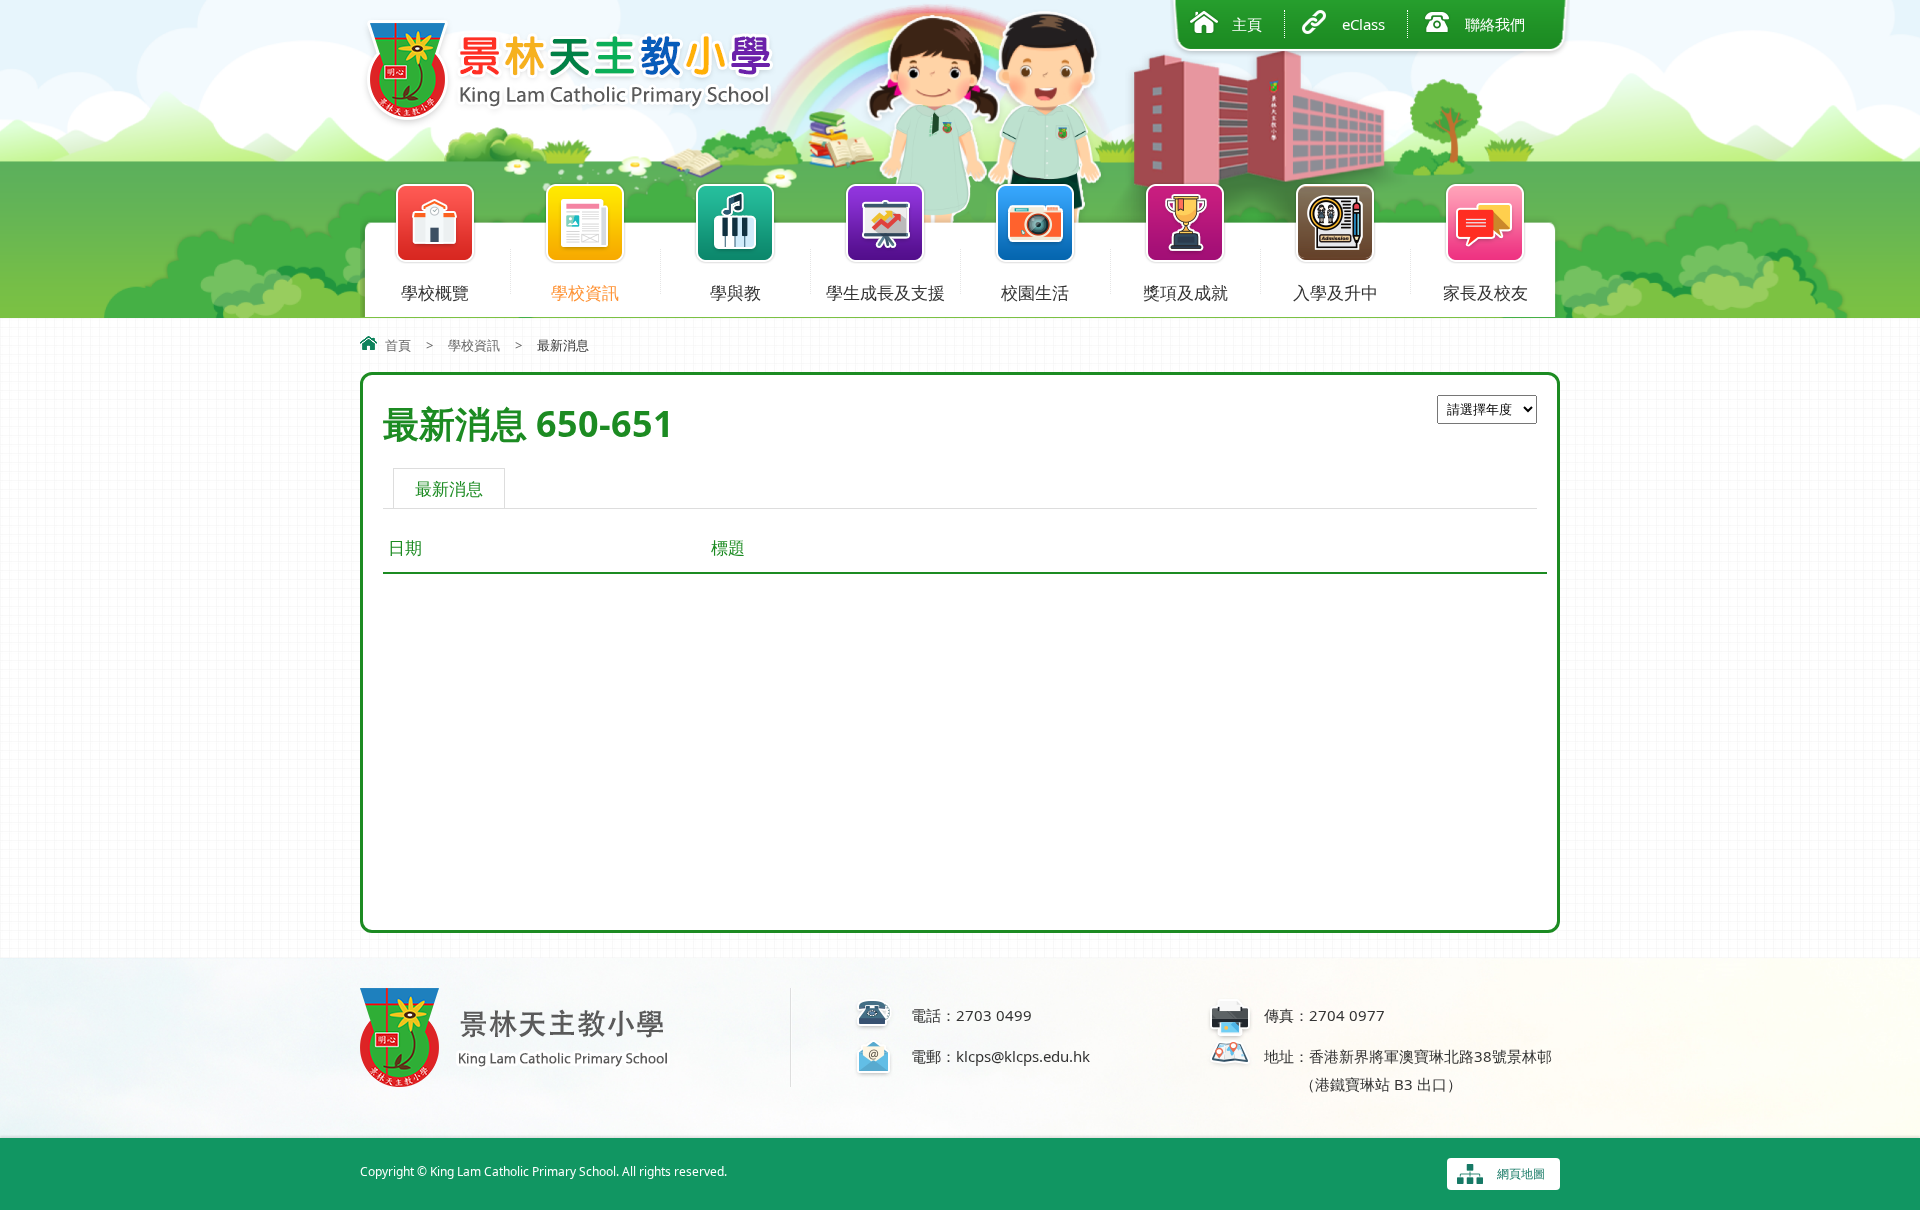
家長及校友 (1485, 292)
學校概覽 (435, 292)
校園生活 (1035, 292)
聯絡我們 (1495, 24)
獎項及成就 (1185, 292)
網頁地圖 (1521, 1173)
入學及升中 (1335, 292)
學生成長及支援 (885, 292)
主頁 (1247, 24)
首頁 (398, 345)
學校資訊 (585, 292)
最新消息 (449, 488)
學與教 (735, 292)
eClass (1363, 24)
